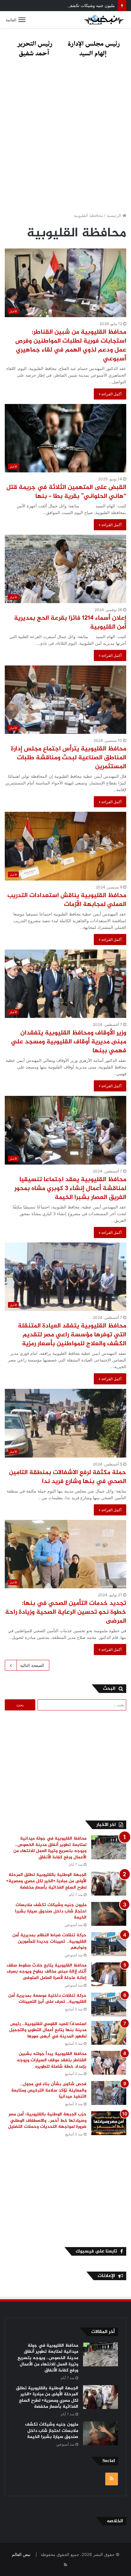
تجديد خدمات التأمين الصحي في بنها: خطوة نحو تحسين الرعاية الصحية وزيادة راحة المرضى (66, 1612)
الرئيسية (114, 215)
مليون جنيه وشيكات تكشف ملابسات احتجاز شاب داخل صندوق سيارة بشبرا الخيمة (51, 1911)
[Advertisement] (65, 137)
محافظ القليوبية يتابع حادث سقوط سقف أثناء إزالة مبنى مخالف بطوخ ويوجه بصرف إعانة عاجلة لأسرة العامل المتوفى (47, 1972)
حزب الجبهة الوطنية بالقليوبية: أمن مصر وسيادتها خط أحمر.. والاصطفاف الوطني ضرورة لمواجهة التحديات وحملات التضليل (46, 2120)
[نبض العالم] (104, 20)
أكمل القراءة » (110, 394)
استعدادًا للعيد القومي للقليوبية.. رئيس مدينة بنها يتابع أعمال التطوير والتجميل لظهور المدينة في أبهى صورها (48, 2030)
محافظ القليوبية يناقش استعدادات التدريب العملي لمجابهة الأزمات (67, 900)
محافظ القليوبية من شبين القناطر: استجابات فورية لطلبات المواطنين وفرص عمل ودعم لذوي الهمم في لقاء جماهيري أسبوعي (71, 346)
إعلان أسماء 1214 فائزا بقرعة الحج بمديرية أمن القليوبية (70, 623)
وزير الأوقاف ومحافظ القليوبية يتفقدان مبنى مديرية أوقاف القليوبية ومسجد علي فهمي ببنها (69, 1042)
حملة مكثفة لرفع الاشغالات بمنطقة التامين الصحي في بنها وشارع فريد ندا (68, 1477)
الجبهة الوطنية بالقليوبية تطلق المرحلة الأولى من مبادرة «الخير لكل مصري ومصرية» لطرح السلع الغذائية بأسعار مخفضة (46, 1881)
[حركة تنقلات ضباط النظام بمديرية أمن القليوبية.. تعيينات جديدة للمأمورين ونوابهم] (109, 1944)
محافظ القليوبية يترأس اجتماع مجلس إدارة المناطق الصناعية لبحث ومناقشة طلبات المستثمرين (69, 758)
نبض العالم (21, 2554)
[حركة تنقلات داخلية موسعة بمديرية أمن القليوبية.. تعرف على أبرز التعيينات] (109, 2005)
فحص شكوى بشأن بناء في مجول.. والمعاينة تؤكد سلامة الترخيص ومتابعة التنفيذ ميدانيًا (49, 2090)
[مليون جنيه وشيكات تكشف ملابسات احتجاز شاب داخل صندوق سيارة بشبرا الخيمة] (109, 1914)
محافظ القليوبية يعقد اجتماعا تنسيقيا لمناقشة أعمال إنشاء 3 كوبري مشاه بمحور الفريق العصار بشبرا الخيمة (70, 1189)
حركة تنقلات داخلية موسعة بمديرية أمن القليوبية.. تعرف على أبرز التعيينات (47, 1999)
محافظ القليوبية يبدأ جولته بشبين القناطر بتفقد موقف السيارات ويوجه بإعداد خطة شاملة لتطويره (52, 2060)
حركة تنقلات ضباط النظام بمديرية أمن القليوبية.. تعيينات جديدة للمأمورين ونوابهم (49, 1941)
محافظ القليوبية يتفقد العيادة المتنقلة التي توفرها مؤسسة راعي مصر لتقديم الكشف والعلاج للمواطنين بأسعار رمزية (72, 1335)
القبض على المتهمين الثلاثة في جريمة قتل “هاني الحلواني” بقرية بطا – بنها (66, 492)
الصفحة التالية (32, 1665)
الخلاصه (115, 2521)
